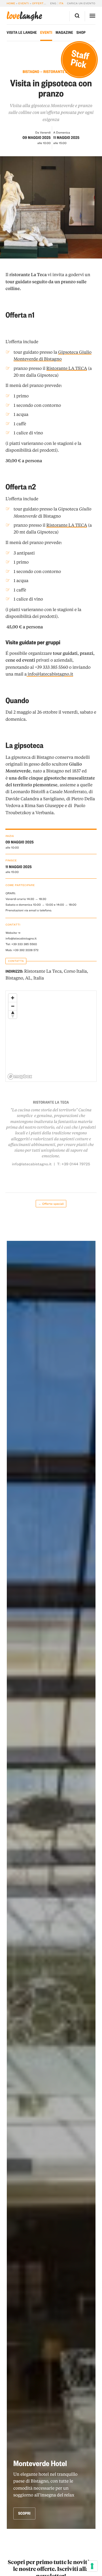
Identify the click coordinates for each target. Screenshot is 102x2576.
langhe (25, 16)
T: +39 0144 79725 (74, 1164)
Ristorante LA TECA (67, 368)
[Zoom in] (13, 998)
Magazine (64, 33)
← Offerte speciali (51, 1204)
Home (11, 3)
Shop (81, 33)
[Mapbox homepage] (20, 1077)
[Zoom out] (13, 1006)
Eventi (24, 3)
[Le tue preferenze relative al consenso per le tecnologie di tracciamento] (92, 2566)
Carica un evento (81, 3)
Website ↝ (13, 933)
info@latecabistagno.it (21, 938)
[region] (51, 1036)
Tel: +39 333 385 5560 (21, 944)
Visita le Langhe (22, 33)
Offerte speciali (46, 3)
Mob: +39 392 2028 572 (22, 950)
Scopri (24, 2513)
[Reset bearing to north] (13, 1014)
